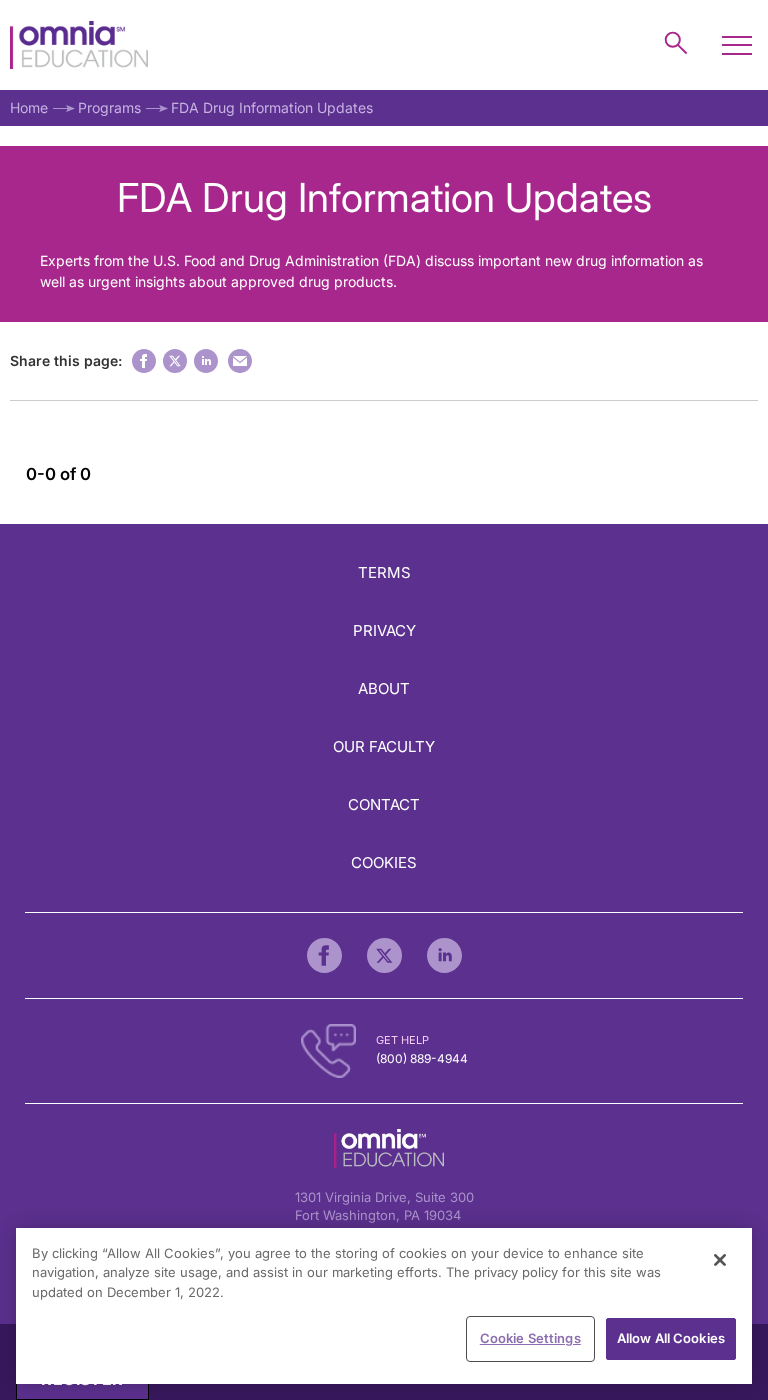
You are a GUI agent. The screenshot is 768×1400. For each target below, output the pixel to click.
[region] (384, 1306)
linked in (206, 361)
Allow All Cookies (671, 1338)
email (240, 361)
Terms (384, 572)
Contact (384, 804)
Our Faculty (384, 746)
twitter (175, 361)
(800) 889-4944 (422, 1058)
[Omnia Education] (79, 45)
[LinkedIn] (444, 955)
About (384, 688)
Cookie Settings (530, 1338)
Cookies (384, 862)
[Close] (720, 1260)
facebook (144, 361)
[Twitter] (384, 955)
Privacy (384, 630)
